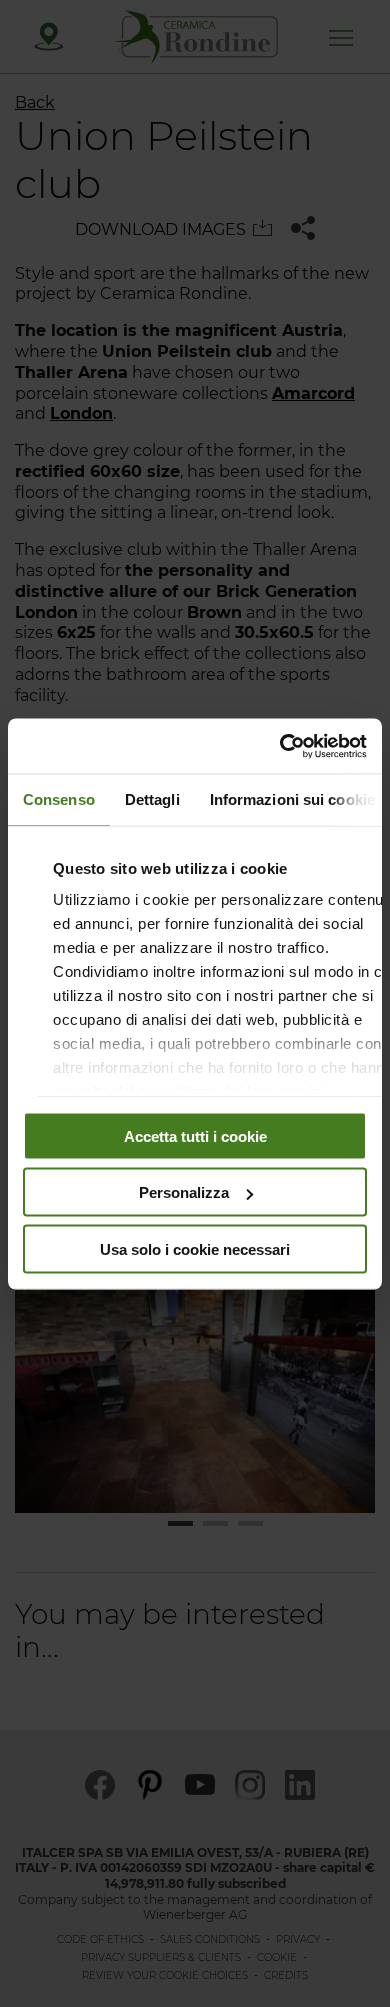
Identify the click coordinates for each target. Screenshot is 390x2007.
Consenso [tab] (59, 799)
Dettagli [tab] (152, 799)
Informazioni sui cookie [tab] (292, 799)
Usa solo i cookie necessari (195, 1248)
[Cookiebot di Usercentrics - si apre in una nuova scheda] (280, 746)
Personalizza (184, 1192)
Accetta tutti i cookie (195, 1135)
